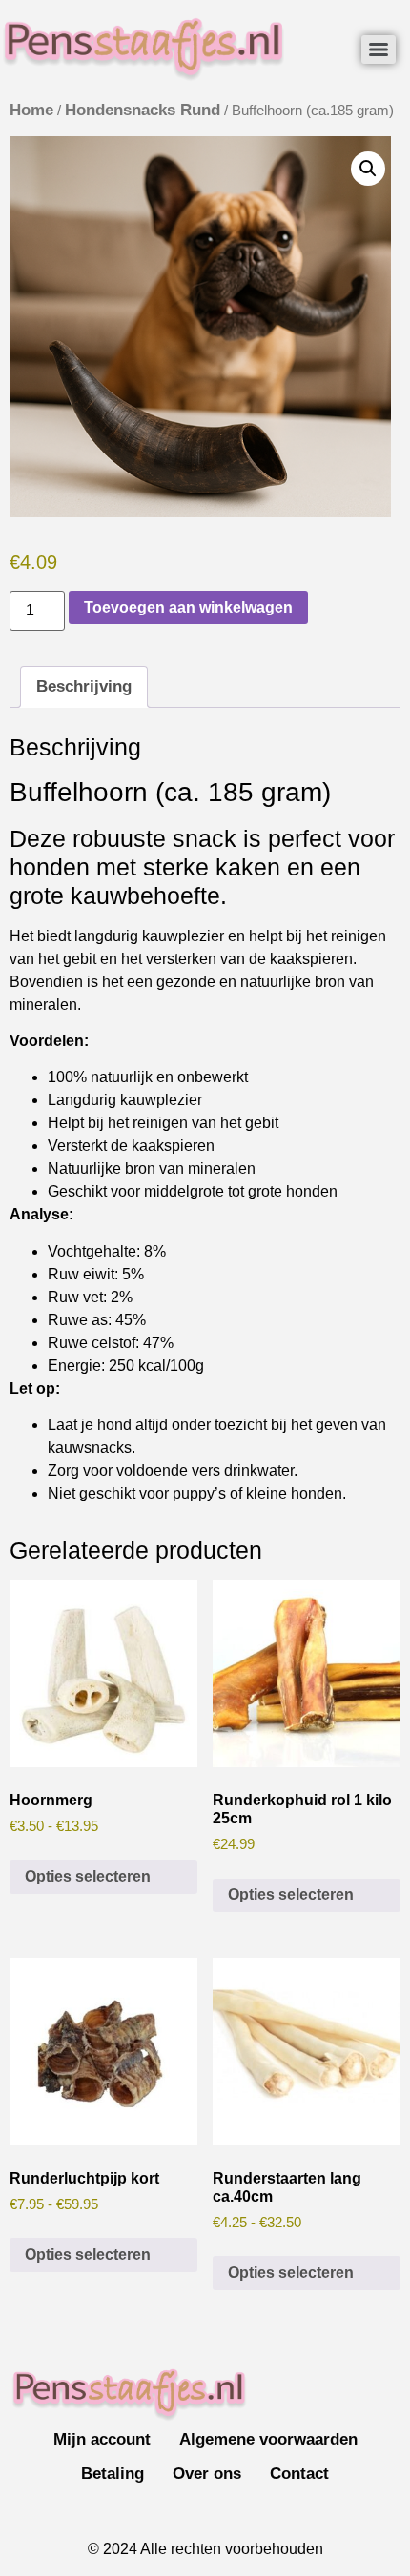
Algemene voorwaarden (268, 2439)
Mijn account (102, 2439)
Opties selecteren (88, 1876)
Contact (299, 2474)
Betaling (113, 2474)
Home (31, 110)
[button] (368, 169)
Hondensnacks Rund (143, 110)
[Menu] (379, 50)
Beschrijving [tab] (84, 686)
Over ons (207, 2474)
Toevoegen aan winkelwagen (188, 607)
